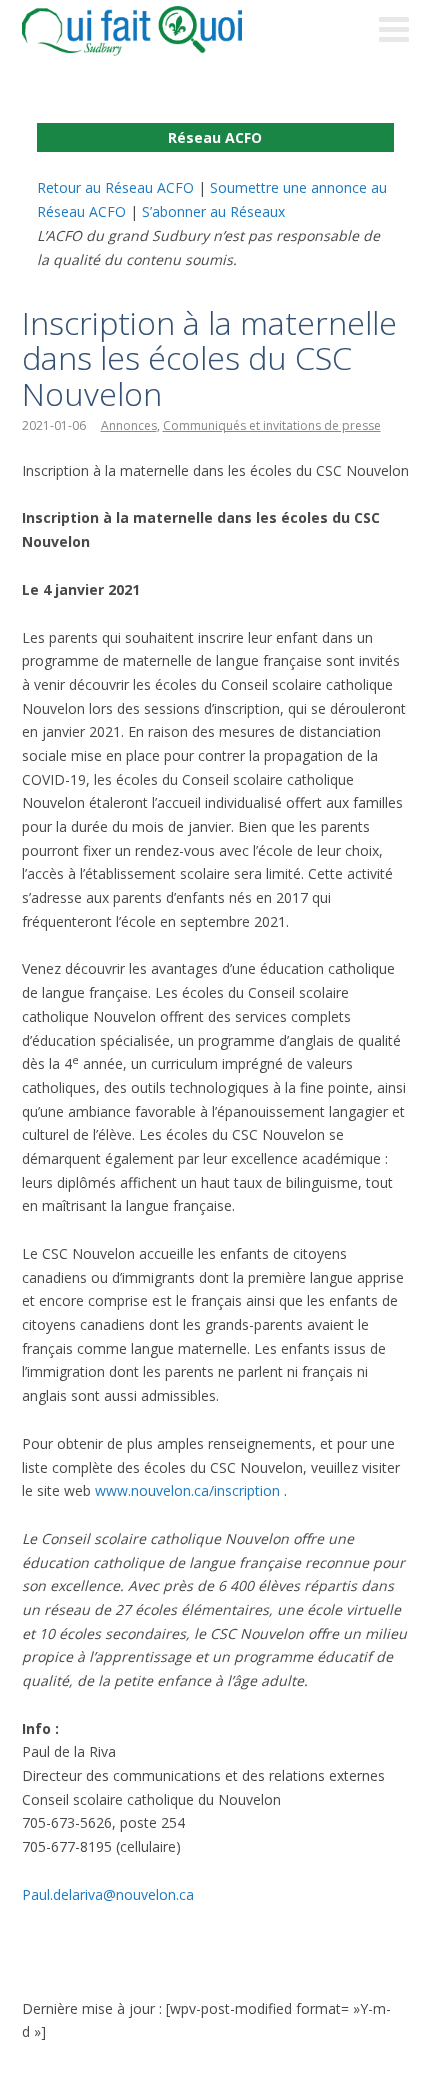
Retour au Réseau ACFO (115, 187)
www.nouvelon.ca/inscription (187, 1490)
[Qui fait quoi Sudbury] (162, 31)
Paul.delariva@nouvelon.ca (108, 1894)
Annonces (129, 425)
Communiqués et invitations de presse (272, 425)
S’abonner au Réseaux (213, 211)
